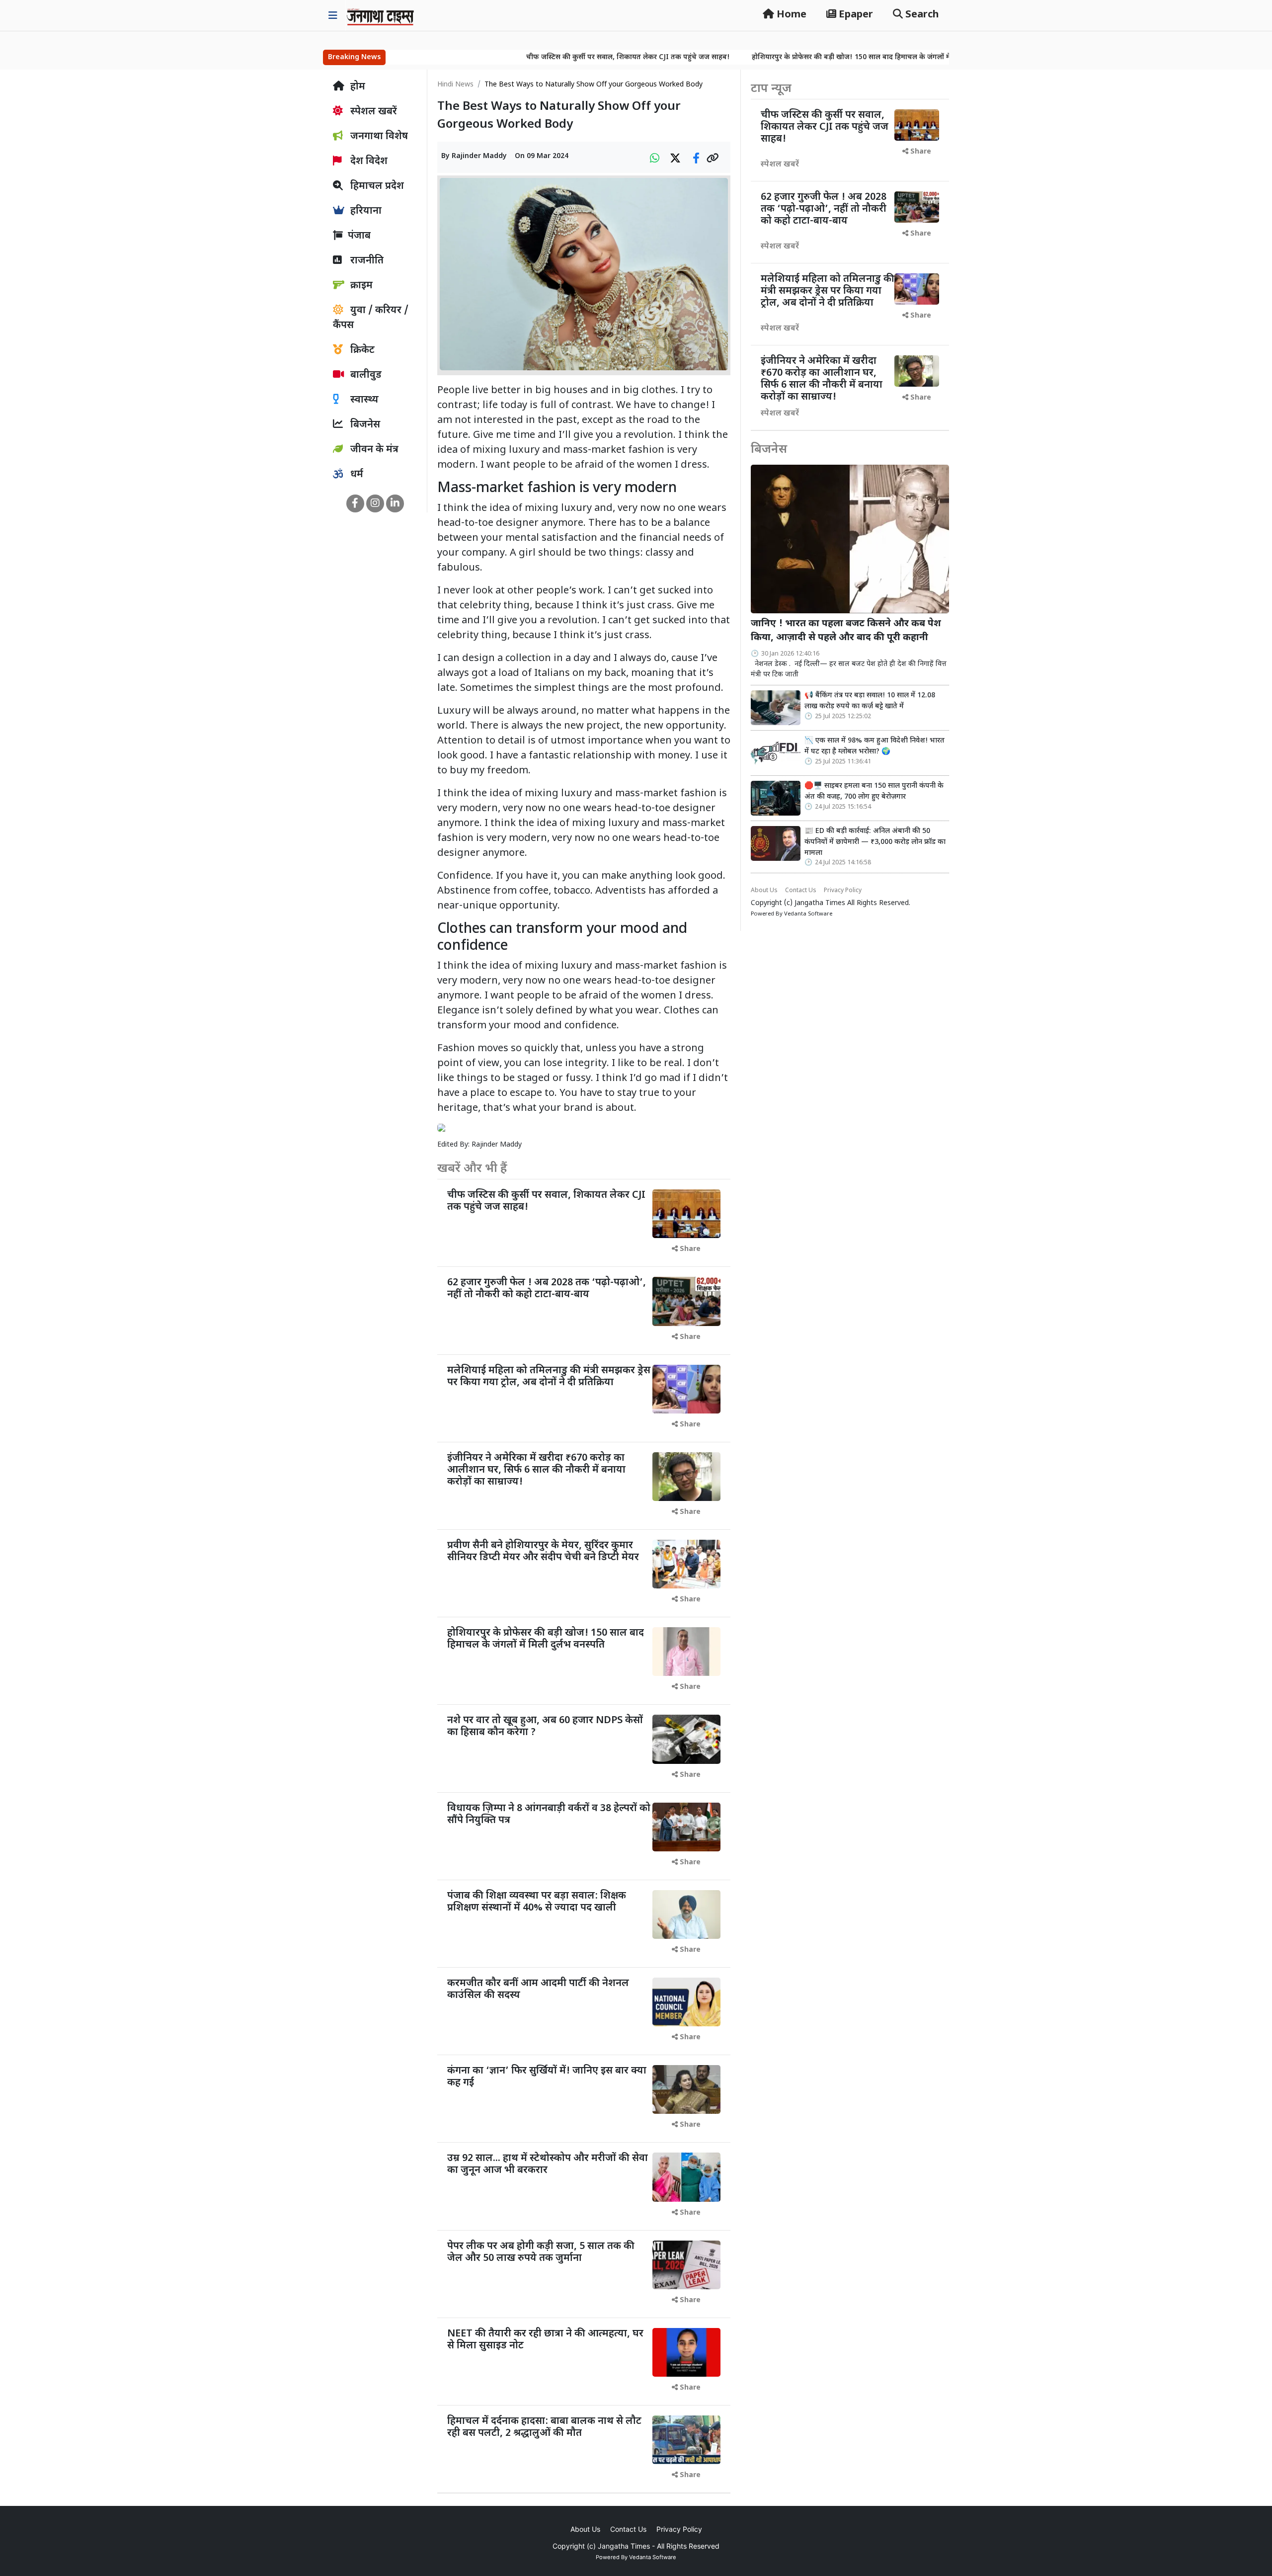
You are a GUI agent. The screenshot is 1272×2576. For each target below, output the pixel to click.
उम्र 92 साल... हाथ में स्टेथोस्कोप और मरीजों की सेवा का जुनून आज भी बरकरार (548, 2164)
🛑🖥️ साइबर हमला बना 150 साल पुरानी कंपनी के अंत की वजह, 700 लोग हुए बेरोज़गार (874, 791)
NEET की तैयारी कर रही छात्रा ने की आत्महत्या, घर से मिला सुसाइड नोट (545, 2340)
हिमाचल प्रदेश (376, 186)
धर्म (356, 475)
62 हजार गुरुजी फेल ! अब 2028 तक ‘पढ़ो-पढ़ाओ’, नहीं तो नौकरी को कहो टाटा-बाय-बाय (547, 1289)
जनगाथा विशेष (378, 137)
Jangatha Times (820, 903)
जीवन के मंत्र (373, 450)
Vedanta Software (808, 914)
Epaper (855, 15)
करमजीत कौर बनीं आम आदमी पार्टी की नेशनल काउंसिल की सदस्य (538, 1990)
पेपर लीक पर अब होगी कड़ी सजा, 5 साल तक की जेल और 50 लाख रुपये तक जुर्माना (541, 2252)
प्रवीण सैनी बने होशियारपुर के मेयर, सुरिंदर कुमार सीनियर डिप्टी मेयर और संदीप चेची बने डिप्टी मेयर (543, 1552)
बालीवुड (365, 375)
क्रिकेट (361, 350)
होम (357, 87)
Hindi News (455, 85)
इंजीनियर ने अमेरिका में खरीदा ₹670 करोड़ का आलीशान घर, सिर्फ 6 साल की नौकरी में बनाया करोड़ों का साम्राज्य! (536, 1470)
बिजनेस (364, 425)
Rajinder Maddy (479, 156)
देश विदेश (368, 162)
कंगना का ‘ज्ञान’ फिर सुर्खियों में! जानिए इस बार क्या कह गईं (547, 2077)
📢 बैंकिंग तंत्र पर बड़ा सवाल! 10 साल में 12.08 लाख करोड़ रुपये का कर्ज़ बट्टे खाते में (870, 701)
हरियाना (365, 211)
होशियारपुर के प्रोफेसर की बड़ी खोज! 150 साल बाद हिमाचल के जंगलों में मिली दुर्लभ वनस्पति (769, 57)
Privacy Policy (843, 891)
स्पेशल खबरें (372, 112)
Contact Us (801, 891)
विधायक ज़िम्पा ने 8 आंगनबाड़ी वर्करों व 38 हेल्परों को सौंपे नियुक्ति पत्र (549, 1815)
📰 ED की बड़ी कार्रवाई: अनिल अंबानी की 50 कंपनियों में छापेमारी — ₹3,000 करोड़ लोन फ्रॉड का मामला (875, 842)
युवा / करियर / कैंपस (371, 318)
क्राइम (360, 286)
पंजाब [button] (359, 236)
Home (790, 15)
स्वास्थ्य (363, 400)
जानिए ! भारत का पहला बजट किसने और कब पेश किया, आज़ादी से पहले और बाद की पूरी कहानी (846, 631)
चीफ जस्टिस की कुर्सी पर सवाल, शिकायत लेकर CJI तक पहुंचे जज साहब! (518, 57)
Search (921, 15)
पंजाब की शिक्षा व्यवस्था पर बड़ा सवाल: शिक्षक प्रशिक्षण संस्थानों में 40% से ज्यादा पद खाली (537, 1902)
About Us (764, 891)
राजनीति (366, 261)
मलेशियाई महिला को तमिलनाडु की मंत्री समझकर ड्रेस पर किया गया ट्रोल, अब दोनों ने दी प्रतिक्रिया (549, 1377)
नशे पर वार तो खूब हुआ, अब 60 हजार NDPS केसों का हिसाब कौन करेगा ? (545, 1727)
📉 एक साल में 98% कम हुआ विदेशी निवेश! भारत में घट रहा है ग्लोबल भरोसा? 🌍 (874, 746)
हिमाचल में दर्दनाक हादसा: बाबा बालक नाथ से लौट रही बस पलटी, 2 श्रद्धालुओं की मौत (544, 2427)
